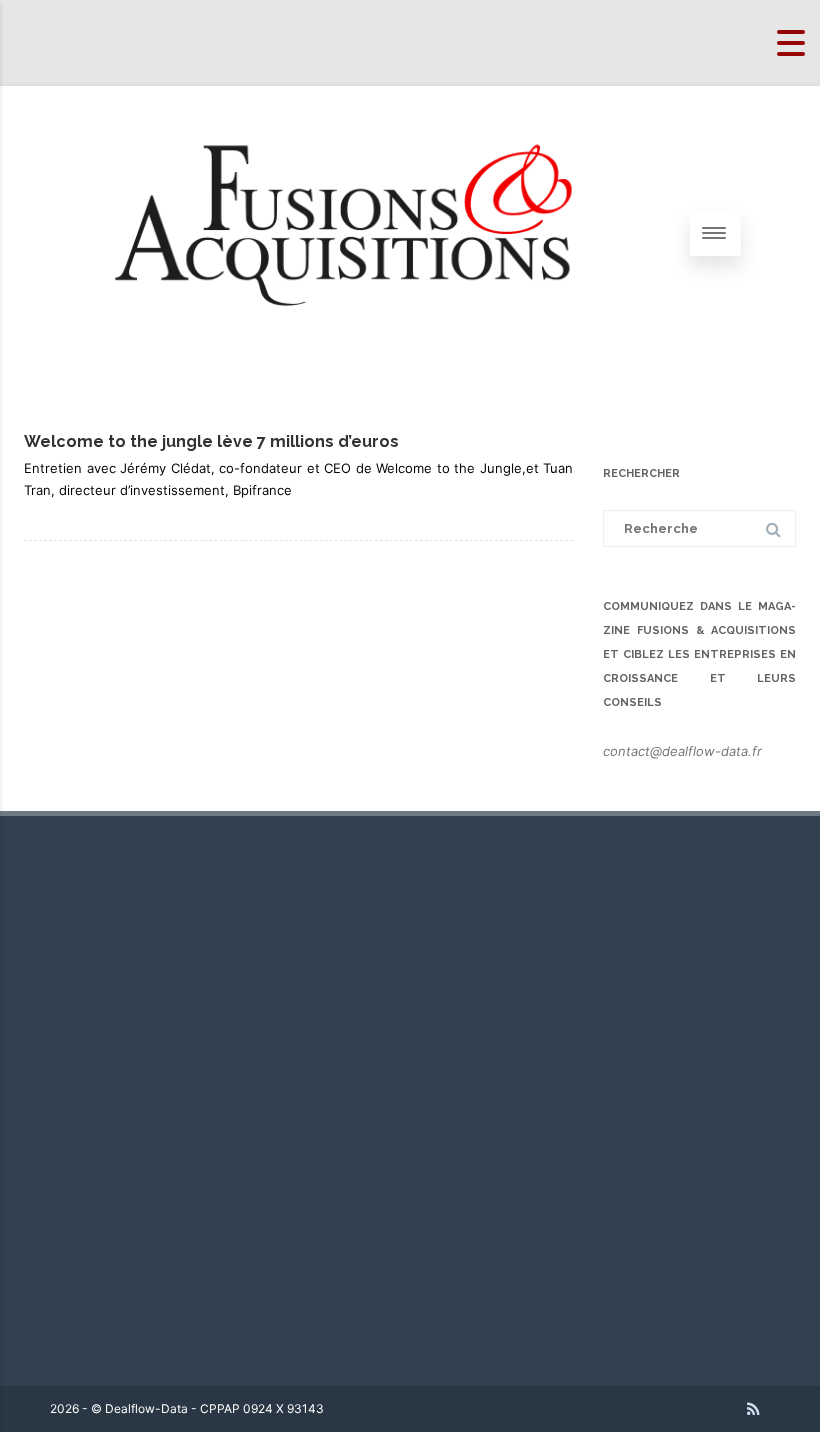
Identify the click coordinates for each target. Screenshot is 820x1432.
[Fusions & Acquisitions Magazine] (370, 374)
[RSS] (753, 1409)
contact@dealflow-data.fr (682, 751)
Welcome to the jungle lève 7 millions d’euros (211, 441)
